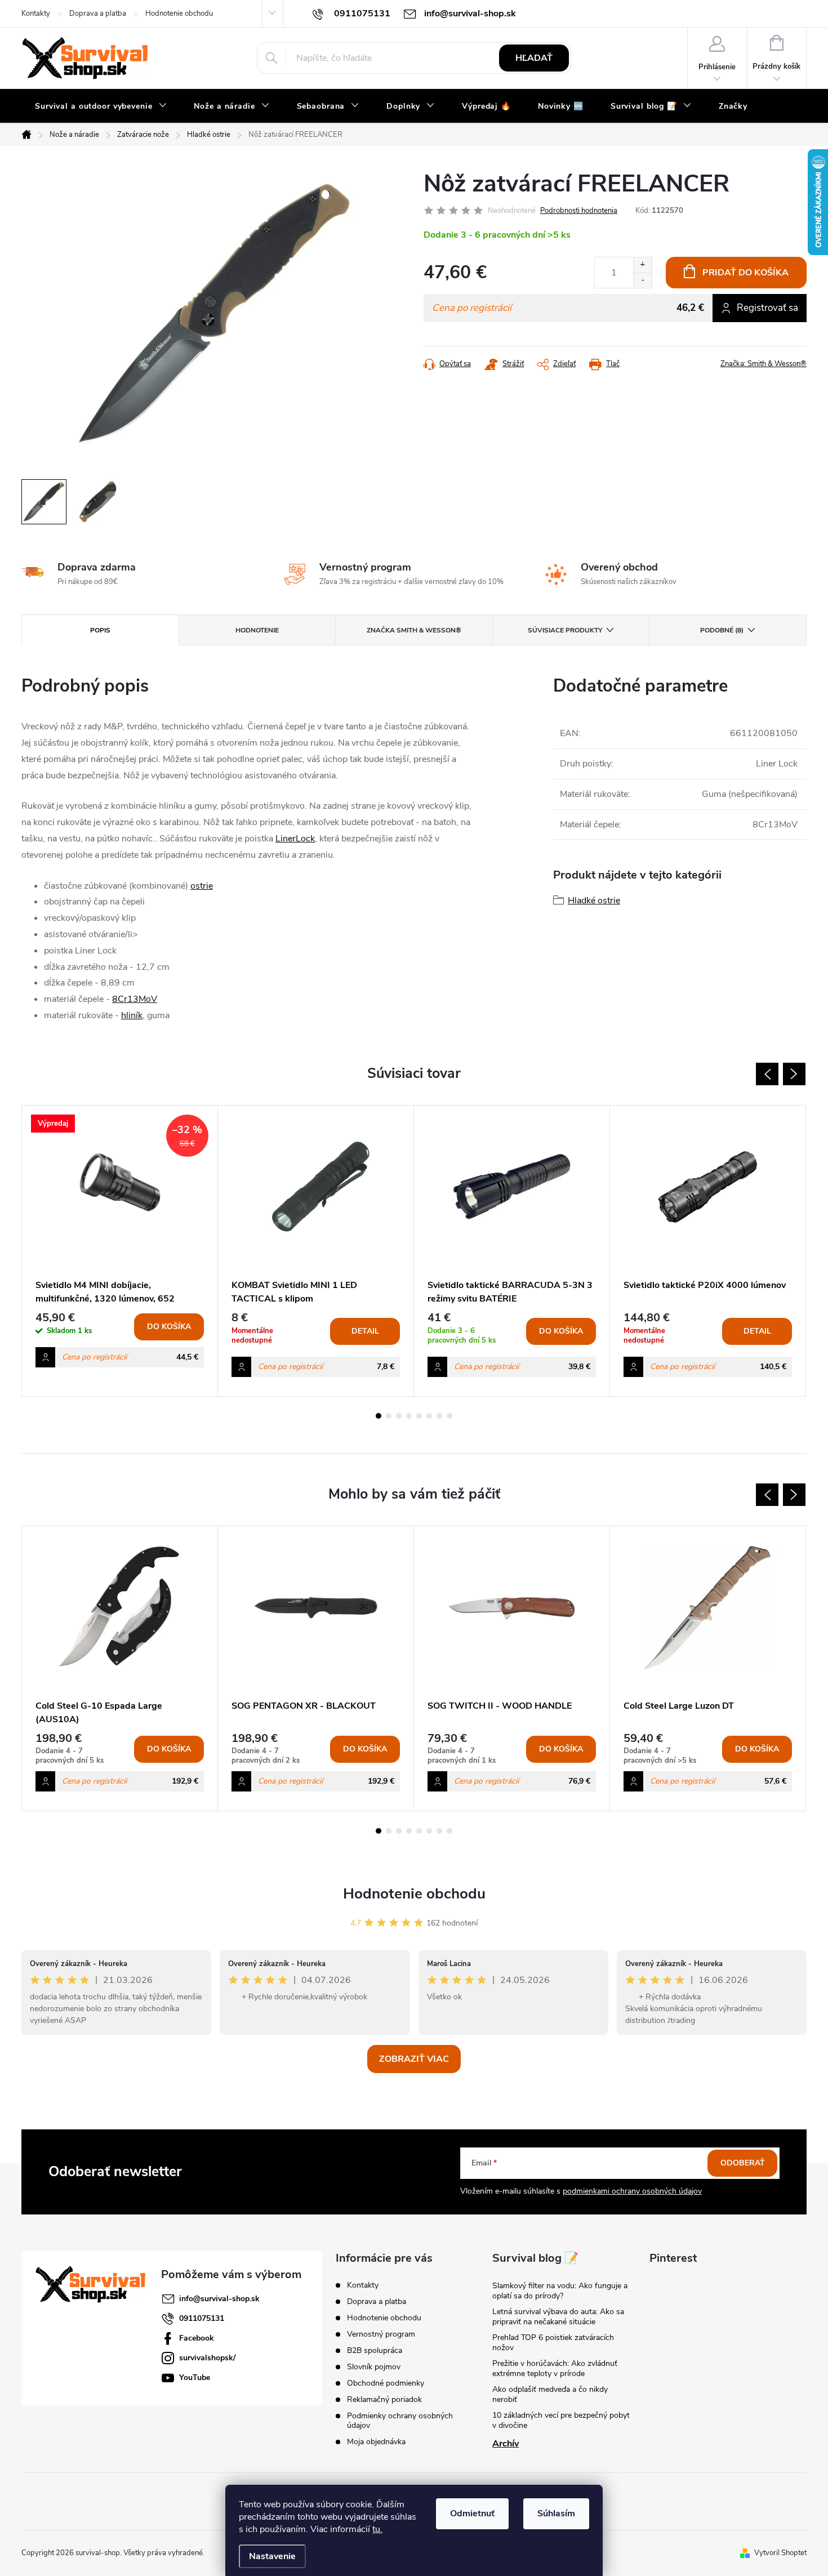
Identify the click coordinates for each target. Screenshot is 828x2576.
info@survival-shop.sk (219, 2299)
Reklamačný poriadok (384, 2399)
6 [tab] (429, 1416)
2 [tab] (389, 1416)
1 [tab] (379, 1416)
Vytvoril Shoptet (780, 2553)
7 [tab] (439, 1416)
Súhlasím (556, 2513)
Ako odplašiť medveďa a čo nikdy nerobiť (550, 2394)
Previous (767, 1074)
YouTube (195, 2377)
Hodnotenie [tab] (257, 630)
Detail (365, 1331)
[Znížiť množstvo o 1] (642, 280)
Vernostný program (381, 2334)
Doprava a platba (98, 14)
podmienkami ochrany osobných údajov (632, 2191)
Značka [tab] (414, 630)
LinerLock (295, 839)
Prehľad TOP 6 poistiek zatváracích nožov (553, 2343)
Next (794, 1074)
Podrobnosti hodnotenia (579, 211)
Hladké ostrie (594, 901)
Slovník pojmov (374, 2367)
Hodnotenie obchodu (179, 14)
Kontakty (36, 14)
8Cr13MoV (135, 999)
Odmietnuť (472, 2513)
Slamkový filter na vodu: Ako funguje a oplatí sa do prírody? (560, 2291)
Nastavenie (272, 2556)
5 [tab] (419, 1416)
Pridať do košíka (745, 273)
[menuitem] (101, 106)
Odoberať (743, 2163)
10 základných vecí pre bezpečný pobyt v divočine (561, 2420)
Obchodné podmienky (386, 2383)
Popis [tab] (100, 630)
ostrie (202, 886)
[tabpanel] (120, 1251)
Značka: (764, 364)
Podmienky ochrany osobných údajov (400, 2421)
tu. (377, 2529)
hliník (132, 1015)
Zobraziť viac (414, 2059)
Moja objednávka (376, 2442)
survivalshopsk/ (207, 2358)
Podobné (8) (722, 630)
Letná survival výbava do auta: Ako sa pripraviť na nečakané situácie (558, 2317)
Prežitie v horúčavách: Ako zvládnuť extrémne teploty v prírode (555, 2368)
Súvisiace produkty (565, 630)
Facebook (197, 2338)
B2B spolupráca (375, 2350)
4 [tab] (409, 1416)
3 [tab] (399, 1416)
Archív (506, 2444)
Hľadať (534, 58)
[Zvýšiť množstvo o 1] (642, 265)
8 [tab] (449, 1416)
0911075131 (202, 2318)
